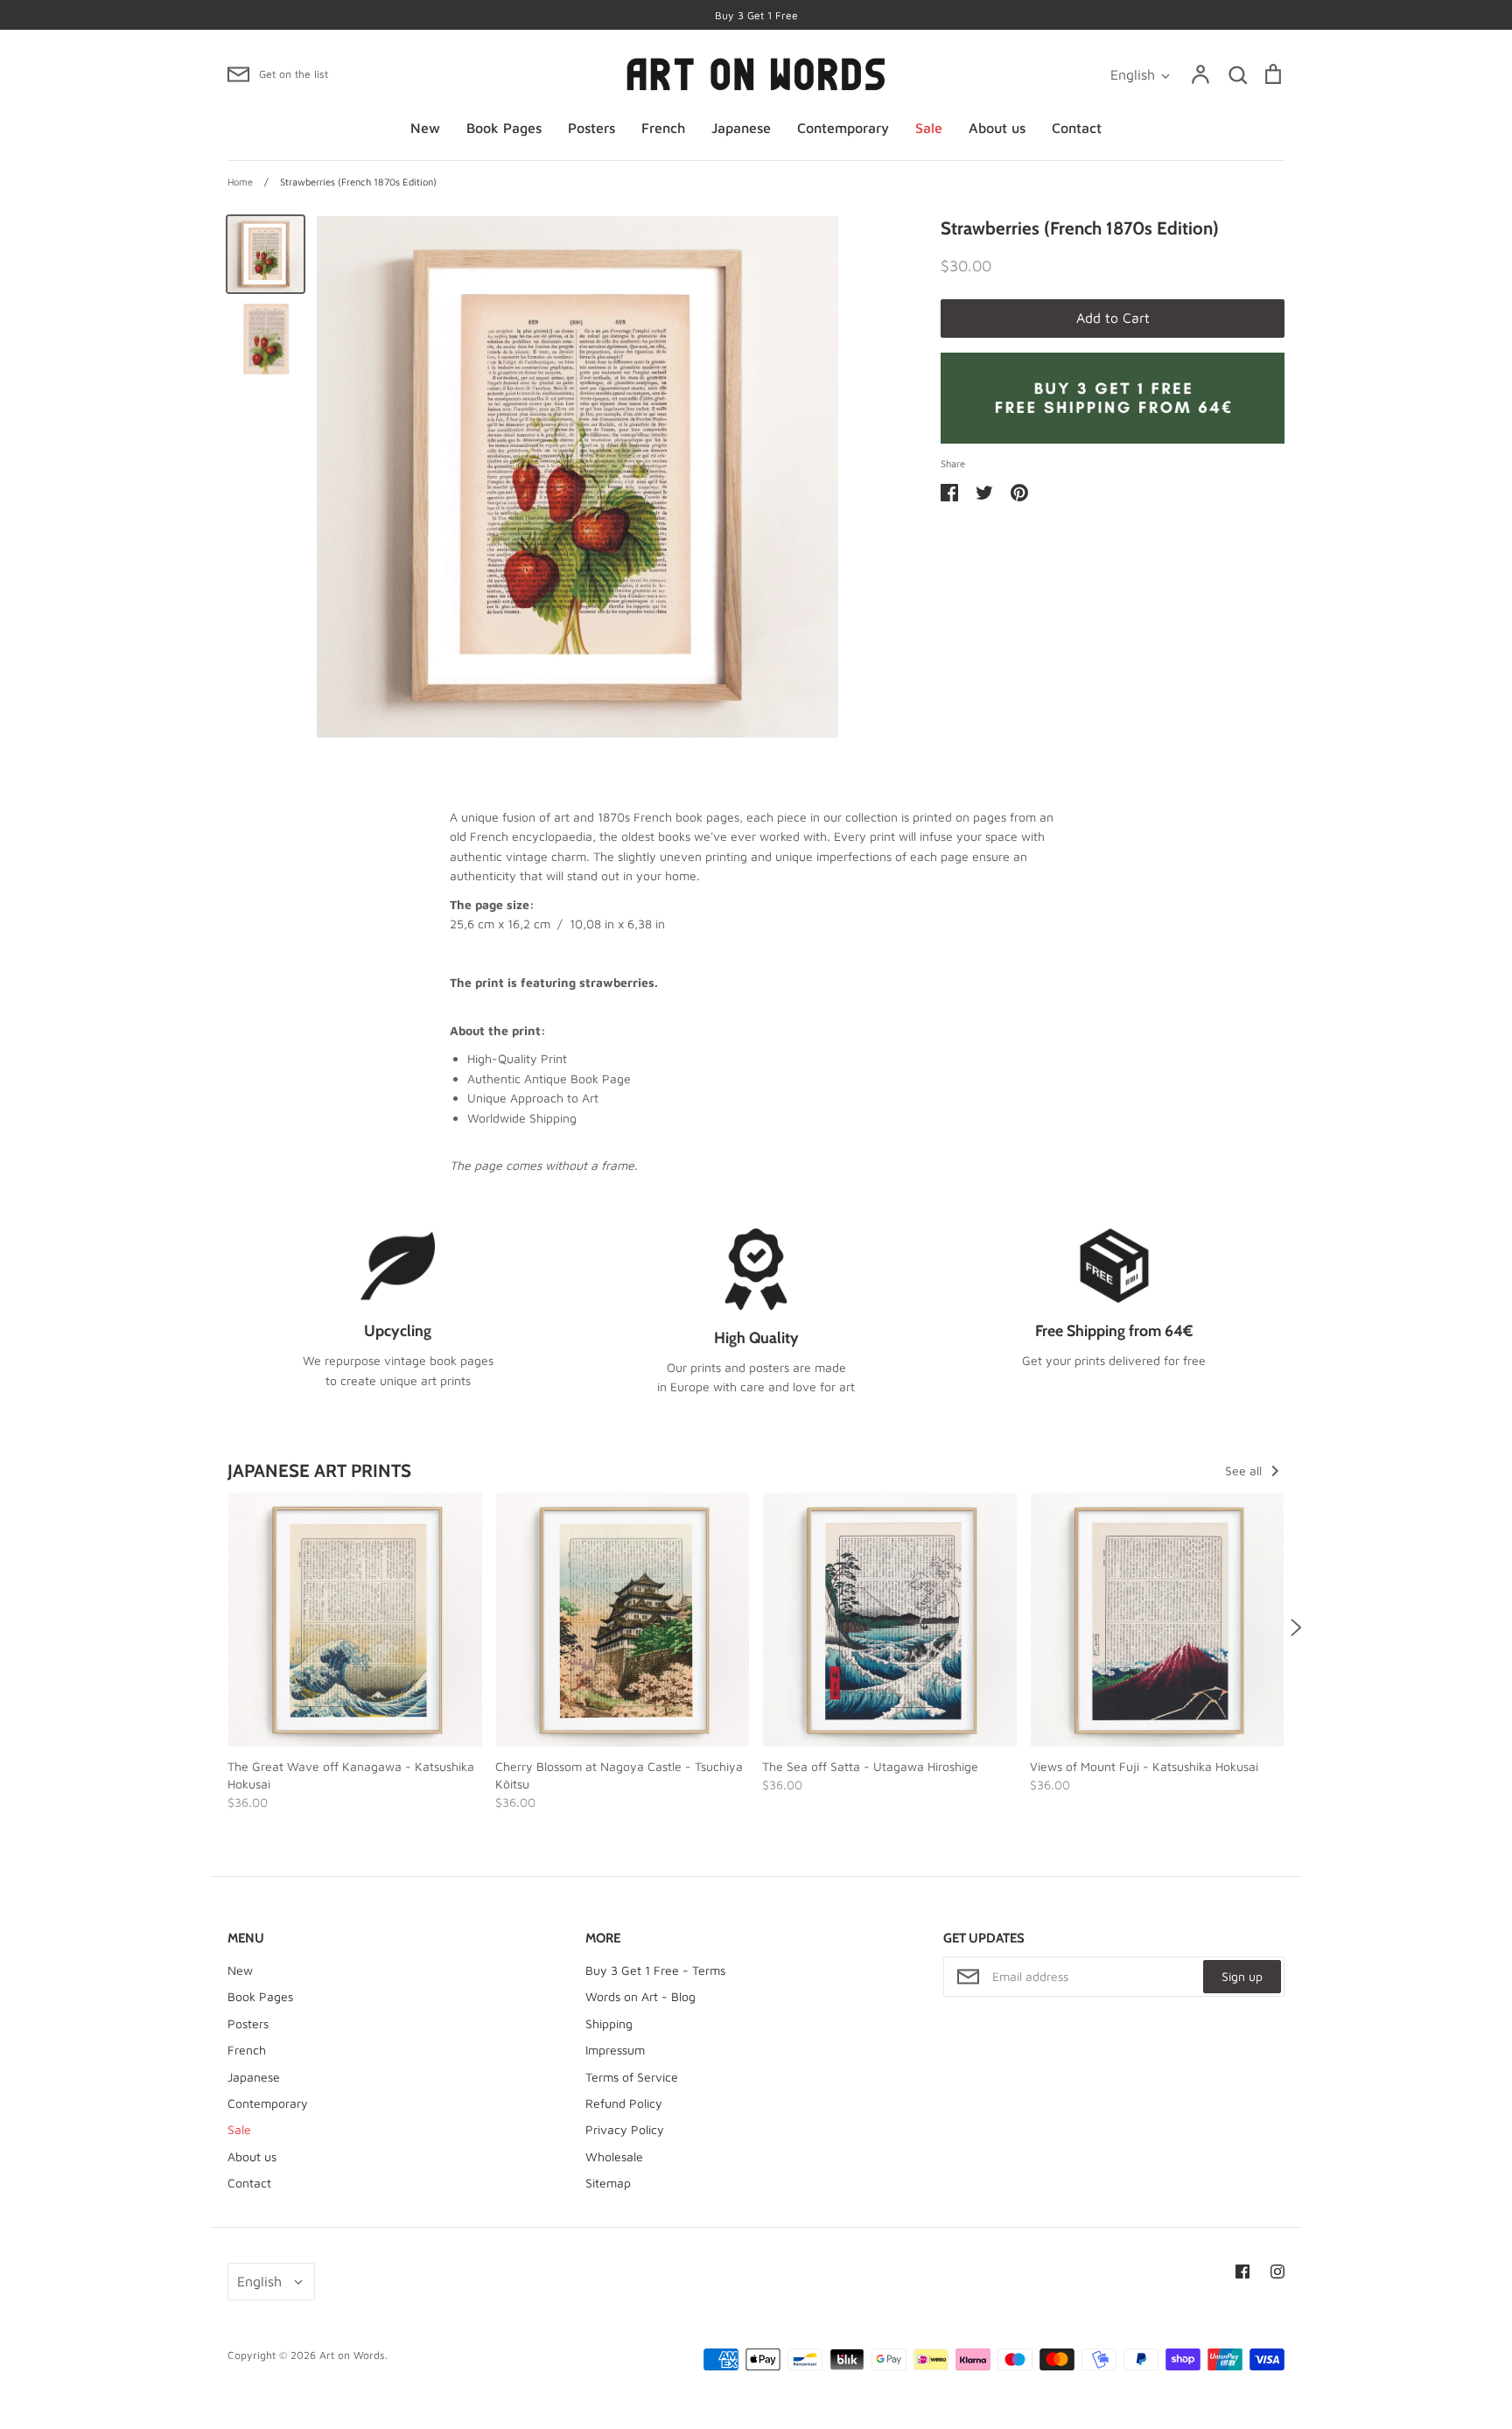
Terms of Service (632, 2077)
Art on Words (352, 2355)
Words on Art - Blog (640, 1996)
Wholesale (614, 2156)
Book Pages (504, 128)
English (1133, 74)
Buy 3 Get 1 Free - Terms (655, 1970)
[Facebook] (1242, 2271)
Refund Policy (624, 2103)
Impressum (615, 2050)
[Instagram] (1277, 2271)
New (425, 128)
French (663, 128)
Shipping (609, 2023)
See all (1245, 1470)
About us (997, 128)
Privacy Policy (625, 2129)
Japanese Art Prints (319, 1470)
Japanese (741, 128)
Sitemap (608, 2183)
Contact (1077, 128)
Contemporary (843, 128)
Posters (591, 128)
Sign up (1242, 1976)
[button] (216, 1627)
